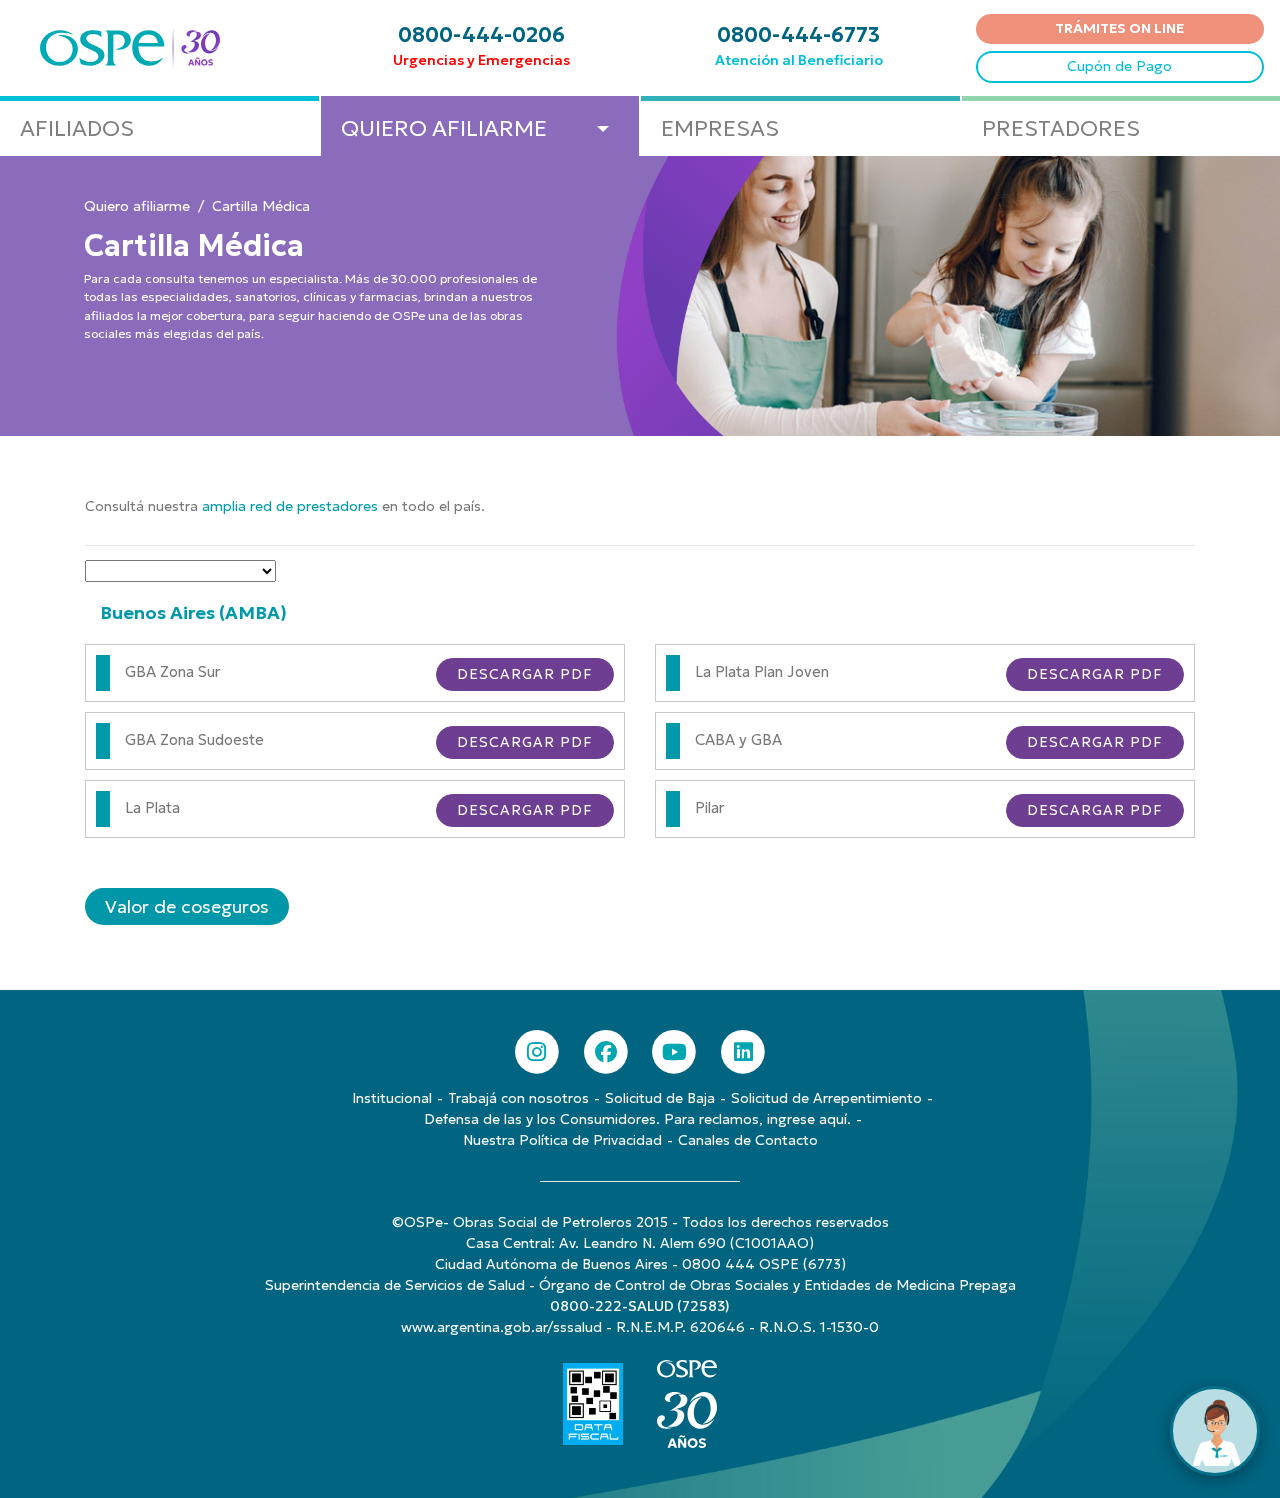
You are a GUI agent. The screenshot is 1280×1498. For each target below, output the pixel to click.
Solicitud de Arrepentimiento (826, 1098)
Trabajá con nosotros (518, 1098)
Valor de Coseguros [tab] (187, 906)
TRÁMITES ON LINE (1119, 28)
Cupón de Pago (1119, 66)
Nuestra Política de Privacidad (562, 1140)
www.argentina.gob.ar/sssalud (501, 1327)
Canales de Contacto (748, 1140)
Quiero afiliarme (137, 206)
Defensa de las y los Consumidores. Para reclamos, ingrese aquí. (637, 1119)
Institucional (392, 1098)
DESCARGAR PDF (525, 674)
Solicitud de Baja (660, 1098)
